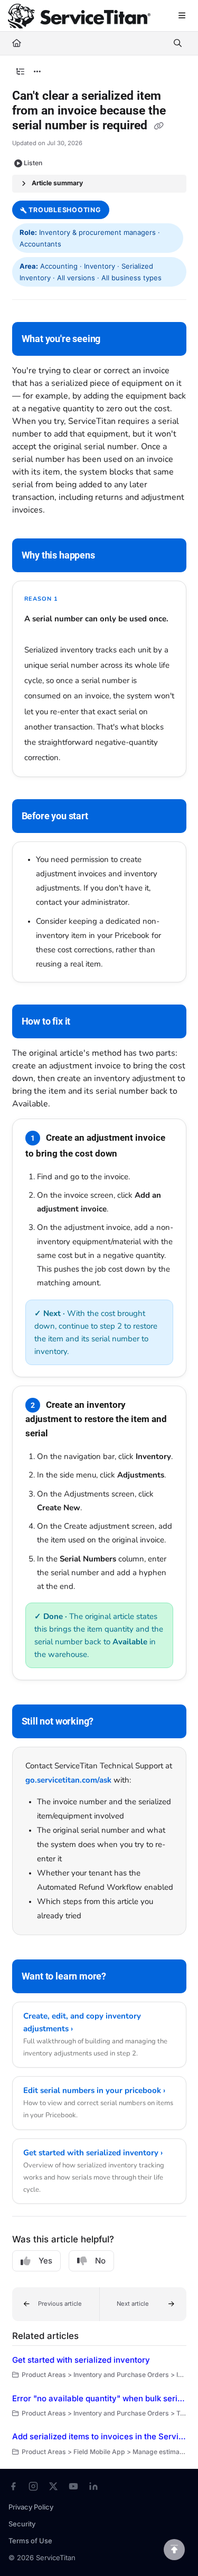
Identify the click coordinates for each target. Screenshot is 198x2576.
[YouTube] (73, 2486)
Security (22, 2524)
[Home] (79, 16)
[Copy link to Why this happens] (111, 556)
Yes (45, 2261)
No (100, 2261)
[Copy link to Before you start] (105, 817)
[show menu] (182, 16)
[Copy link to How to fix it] (87, 1022)
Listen (33, 163)
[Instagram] (33, 2486)
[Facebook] (13, 2486)
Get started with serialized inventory (81, 2360)
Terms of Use (30, 2541)
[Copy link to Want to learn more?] (122, 1977)
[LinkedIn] (93, 2486)
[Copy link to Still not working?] (110, 1722)
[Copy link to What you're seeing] (117, 339)
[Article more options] (37, 72)
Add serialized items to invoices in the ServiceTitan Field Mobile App (99, 2436)
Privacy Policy (31, 2507)
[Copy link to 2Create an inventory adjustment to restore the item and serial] (64, 1434)
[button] (56, 2304)
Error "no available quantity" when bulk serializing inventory (99, 2398)
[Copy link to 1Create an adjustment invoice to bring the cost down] (134, 1154)
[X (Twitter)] (53, 2486)
